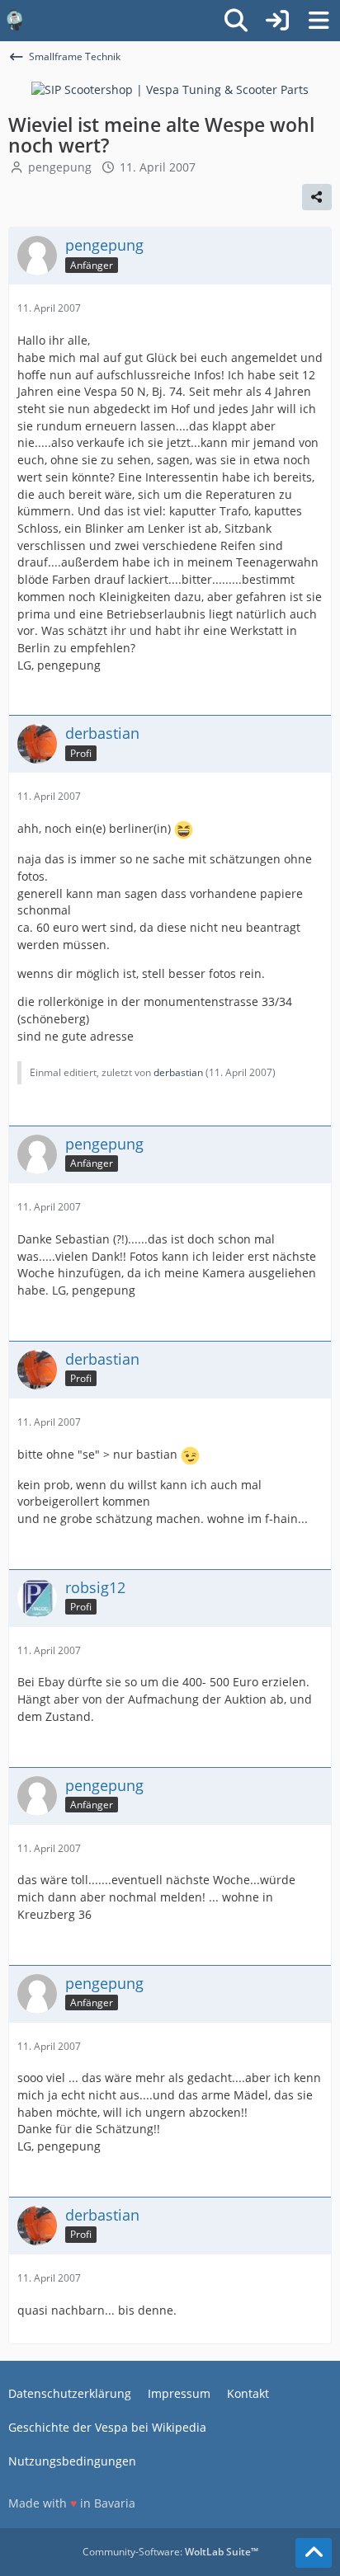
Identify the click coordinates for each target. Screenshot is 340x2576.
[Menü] (319, 21)
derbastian (178, 1072)
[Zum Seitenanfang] (314, 2553)
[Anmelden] (277, 21)
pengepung (60, 167)
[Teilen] (317, 197)
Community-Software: (170, 2552)
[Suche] (236, 21)
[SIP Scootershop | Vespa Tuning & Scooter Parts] (170, 89)
